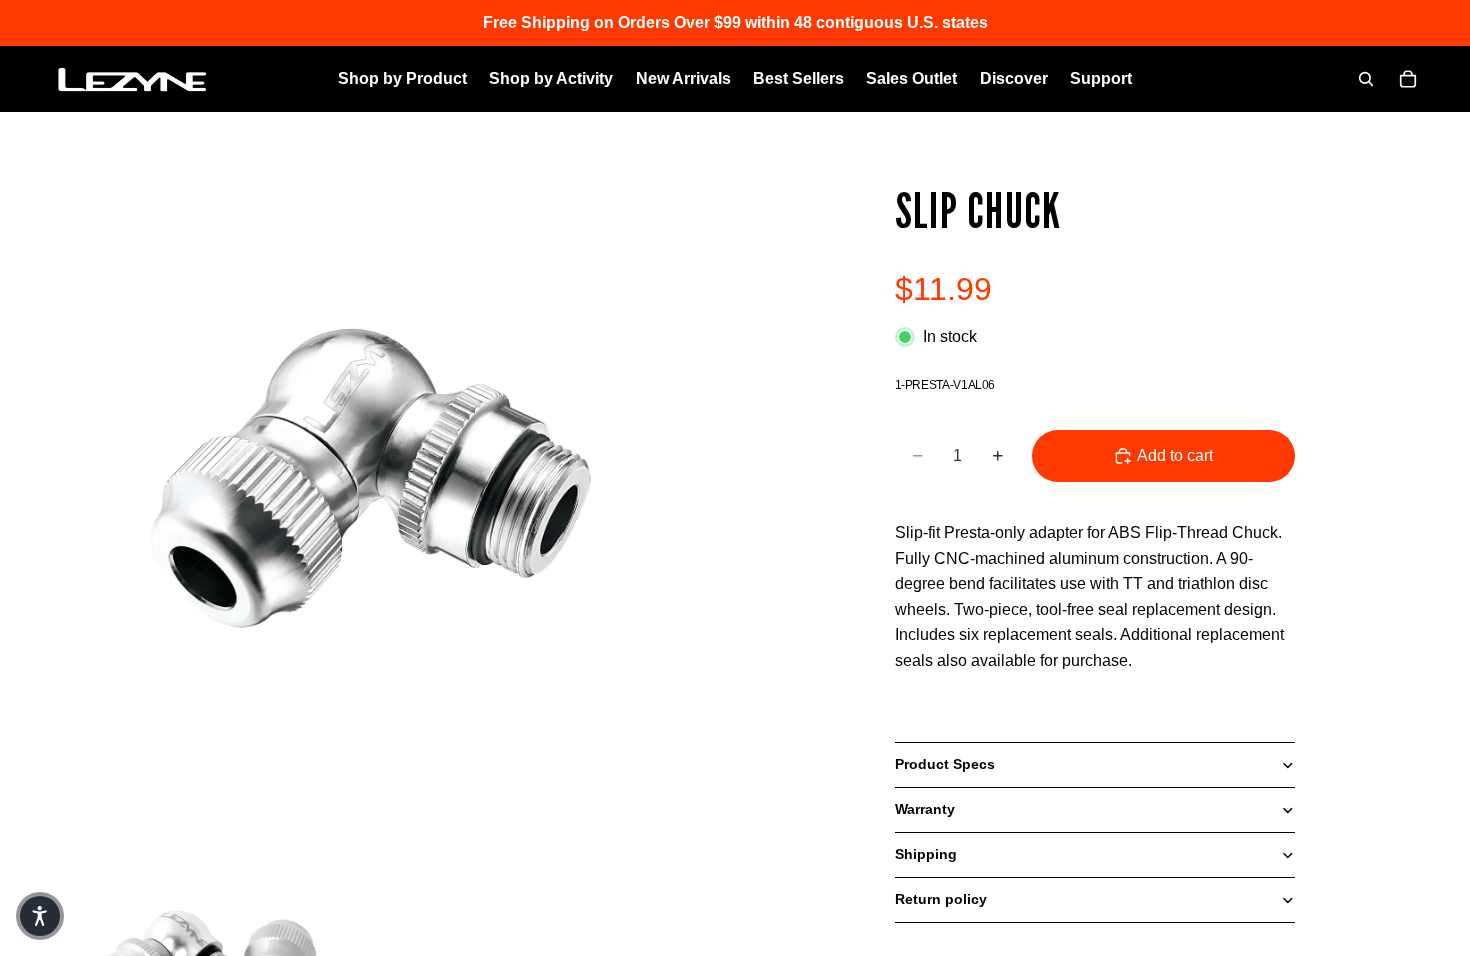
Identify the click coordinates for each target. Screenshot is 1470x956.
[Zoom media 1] (375, 497)
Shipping (926, 854)
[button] (40, 916)
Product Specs (945, 764)
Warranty (925, 809)
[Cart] (1408, 79)
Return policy (941, 899)
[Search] (1366, 79)
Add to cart (1175, 455)
